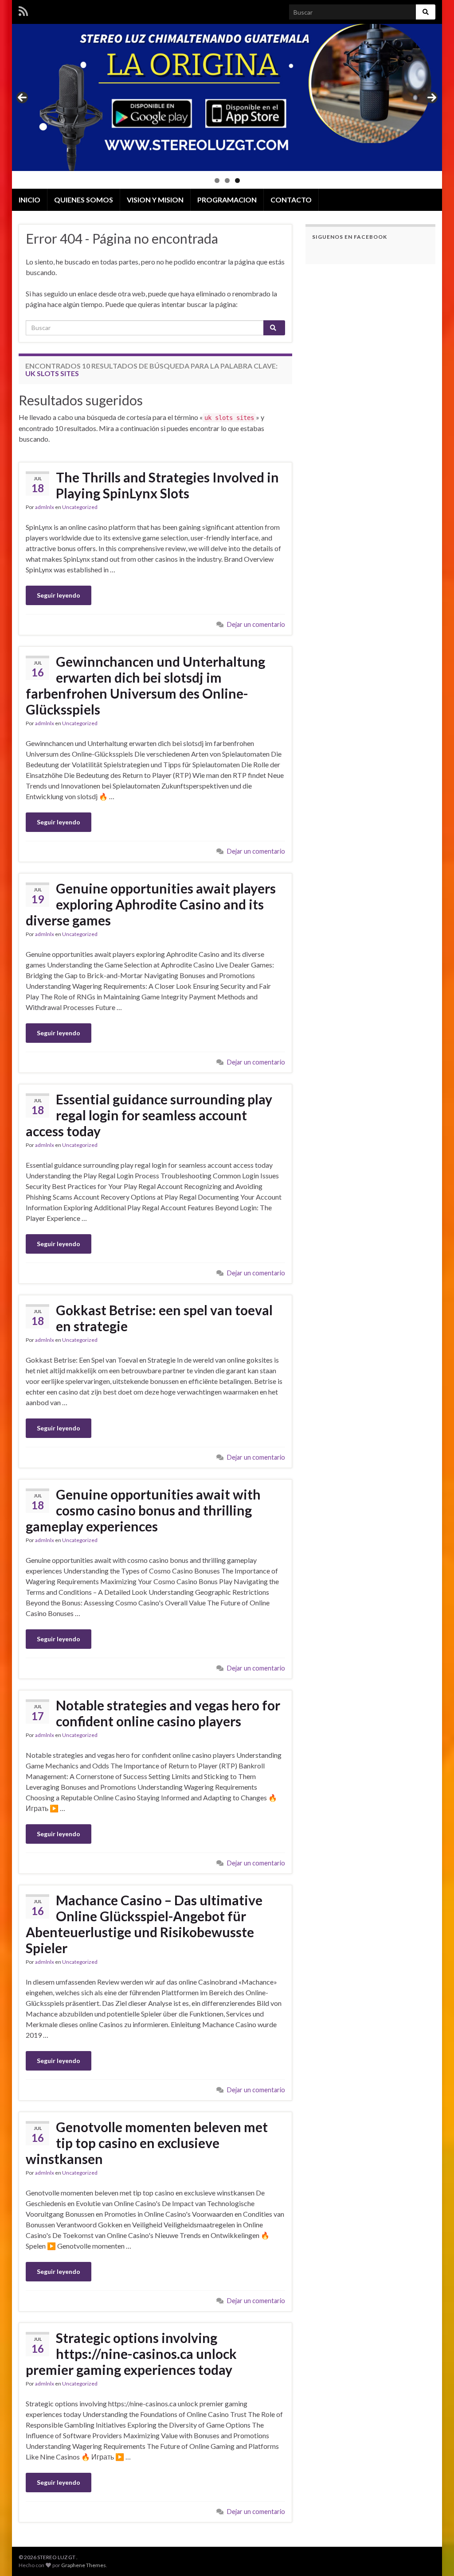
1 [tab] (217, 181)
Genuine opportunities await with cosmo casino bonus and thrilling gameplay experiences (143, 1510)
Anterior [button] (22, 97)
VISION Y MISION (155, 200)
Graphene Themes (84, 2565)
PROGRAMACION (227, 200)
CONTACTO (291, 200)
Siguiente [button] (432, 97)
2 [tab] (227, 181)
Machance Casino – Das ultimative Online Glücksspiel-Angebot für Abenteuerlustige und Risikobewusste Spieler (144, 1924)
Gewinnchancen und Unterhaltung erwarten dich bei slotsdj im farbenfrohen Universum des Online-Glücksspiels (145, 685)
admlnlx (45, 507)
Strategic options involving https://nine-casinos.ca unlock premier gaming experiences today (131, 2354)
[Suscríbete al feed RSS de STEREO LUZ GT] (23, 10)
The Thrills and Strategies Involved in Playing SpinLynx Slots (167, 485)
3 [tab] (237, 181)
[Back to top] (434, 2556)
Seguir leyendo (59, 595)
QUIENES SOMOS (84, 200)
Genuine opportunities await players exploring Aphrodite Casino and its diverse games (151, 904)
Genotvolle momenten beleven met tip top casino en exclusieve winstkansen (147, 2143)
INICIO (29, 200)
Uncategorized (80, 507)
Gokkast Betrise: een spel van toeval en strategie (164, 1318)
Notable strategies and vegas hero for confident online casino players (168, 1713)
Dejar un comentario (256, 624)
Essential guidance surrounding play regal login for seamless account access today (149, 1115)
